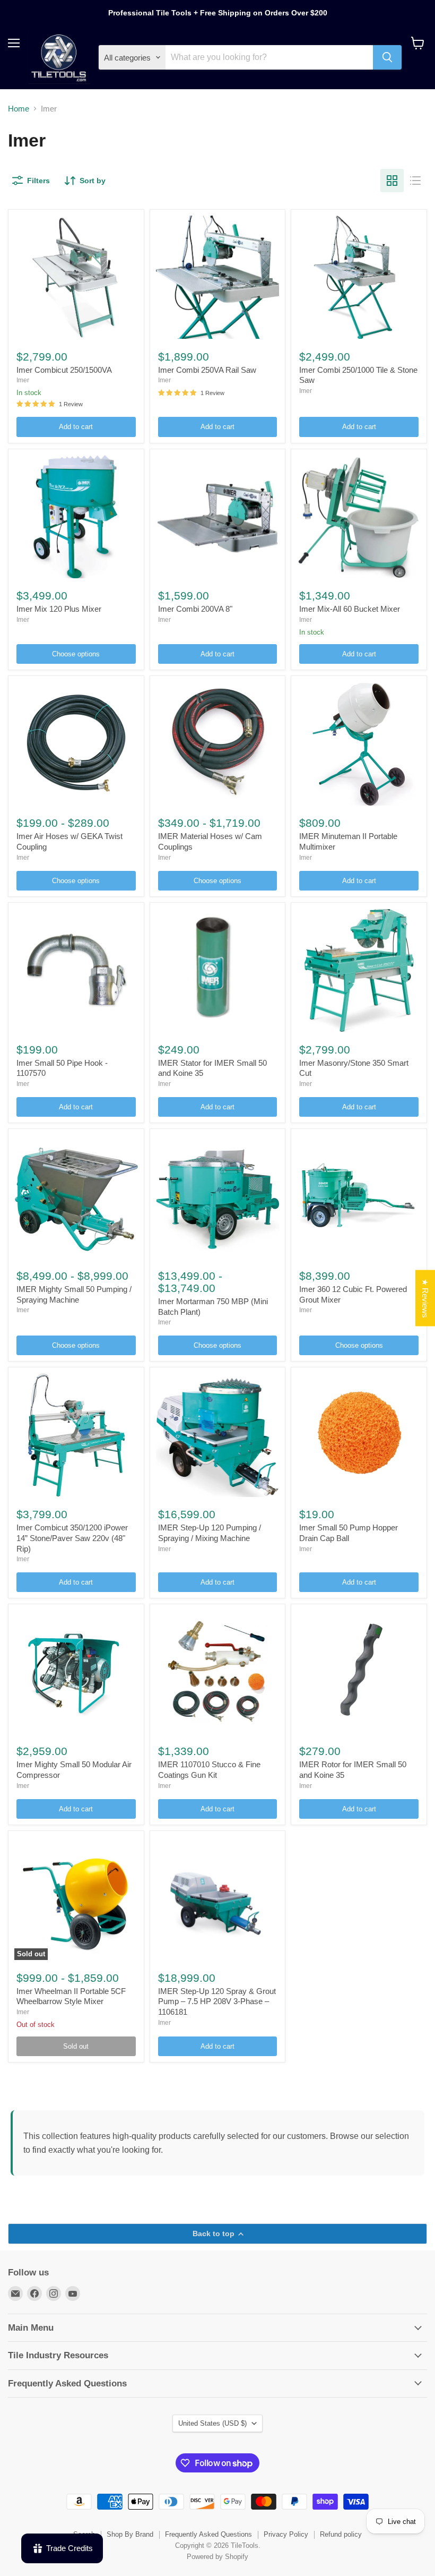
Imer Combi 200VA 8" (195, 609)
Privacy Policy (286, 2534)
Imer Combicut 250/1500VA (64, 370)
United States (212, 2423)
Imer (23, 380)
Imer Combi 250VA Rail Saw (207, 370)
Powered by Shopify (217, 2557)
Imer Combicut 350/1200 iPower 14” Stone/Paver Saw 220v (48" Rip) (72, 1538)
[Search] (387, 57)
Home (19, 109)
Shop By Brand (130, 2534)
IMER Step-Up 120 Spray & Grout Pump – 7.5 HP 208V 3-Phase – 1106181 (217, 2001)
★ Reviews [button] (425, 1298)
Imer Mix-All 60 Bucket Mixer (350, 609)
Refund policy (341, 2534)
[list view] (415, 181)
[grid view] (392, 181)
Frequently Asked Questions (208, 2534)
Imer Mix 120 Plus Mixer (59, 609)
